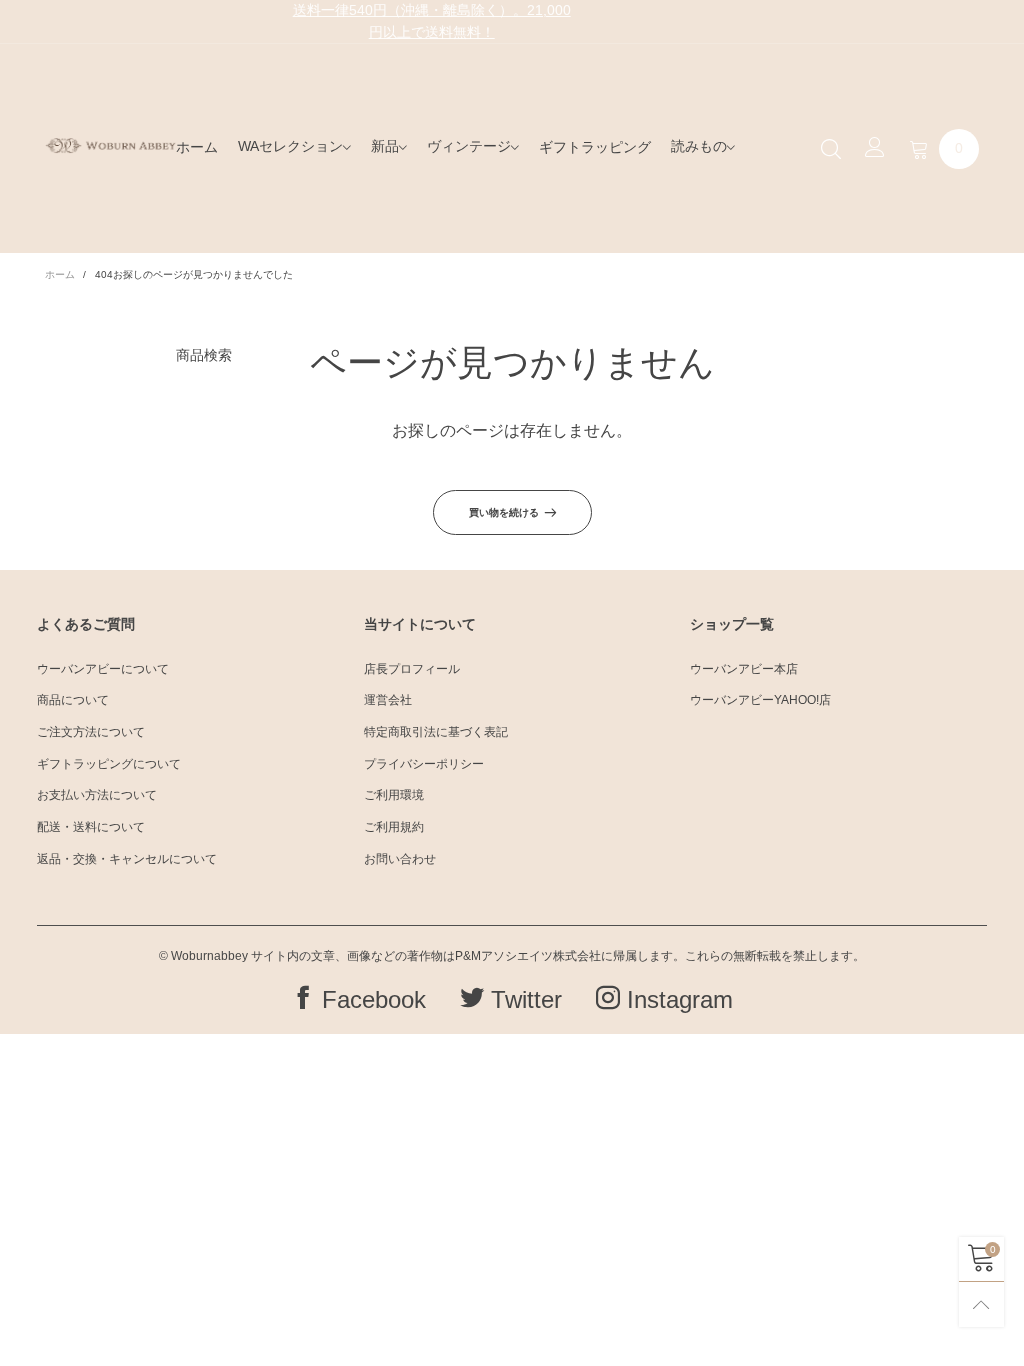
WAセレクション (290, 146)
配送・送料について (91, 827)
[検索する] (831, 148)
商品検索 (204, 355)
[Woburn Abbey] (110, 145)
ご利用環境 (394, 795)
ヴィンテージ (469, 146)
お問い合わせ (400, 859)
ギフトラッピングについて (109, 764)
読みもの (699, 146)
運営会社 (388, 700)
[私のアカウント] (875, 149)
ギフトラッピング (595, 147)
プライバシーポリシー (424, 764)
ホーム (197, 147)
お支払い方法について (97, 795)
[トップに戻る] (981, 1304)
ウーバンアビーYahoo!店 (760, 700)
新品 (385, 146)
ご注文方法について (91, 732)
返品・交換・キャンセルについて (127, 859)
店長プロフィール (412, 669)
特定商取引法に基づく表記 (436, 732)
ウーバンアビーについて (103, 669)
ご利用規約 (394, 827)
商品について (73, 700)
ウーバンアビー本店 (744, 669)
